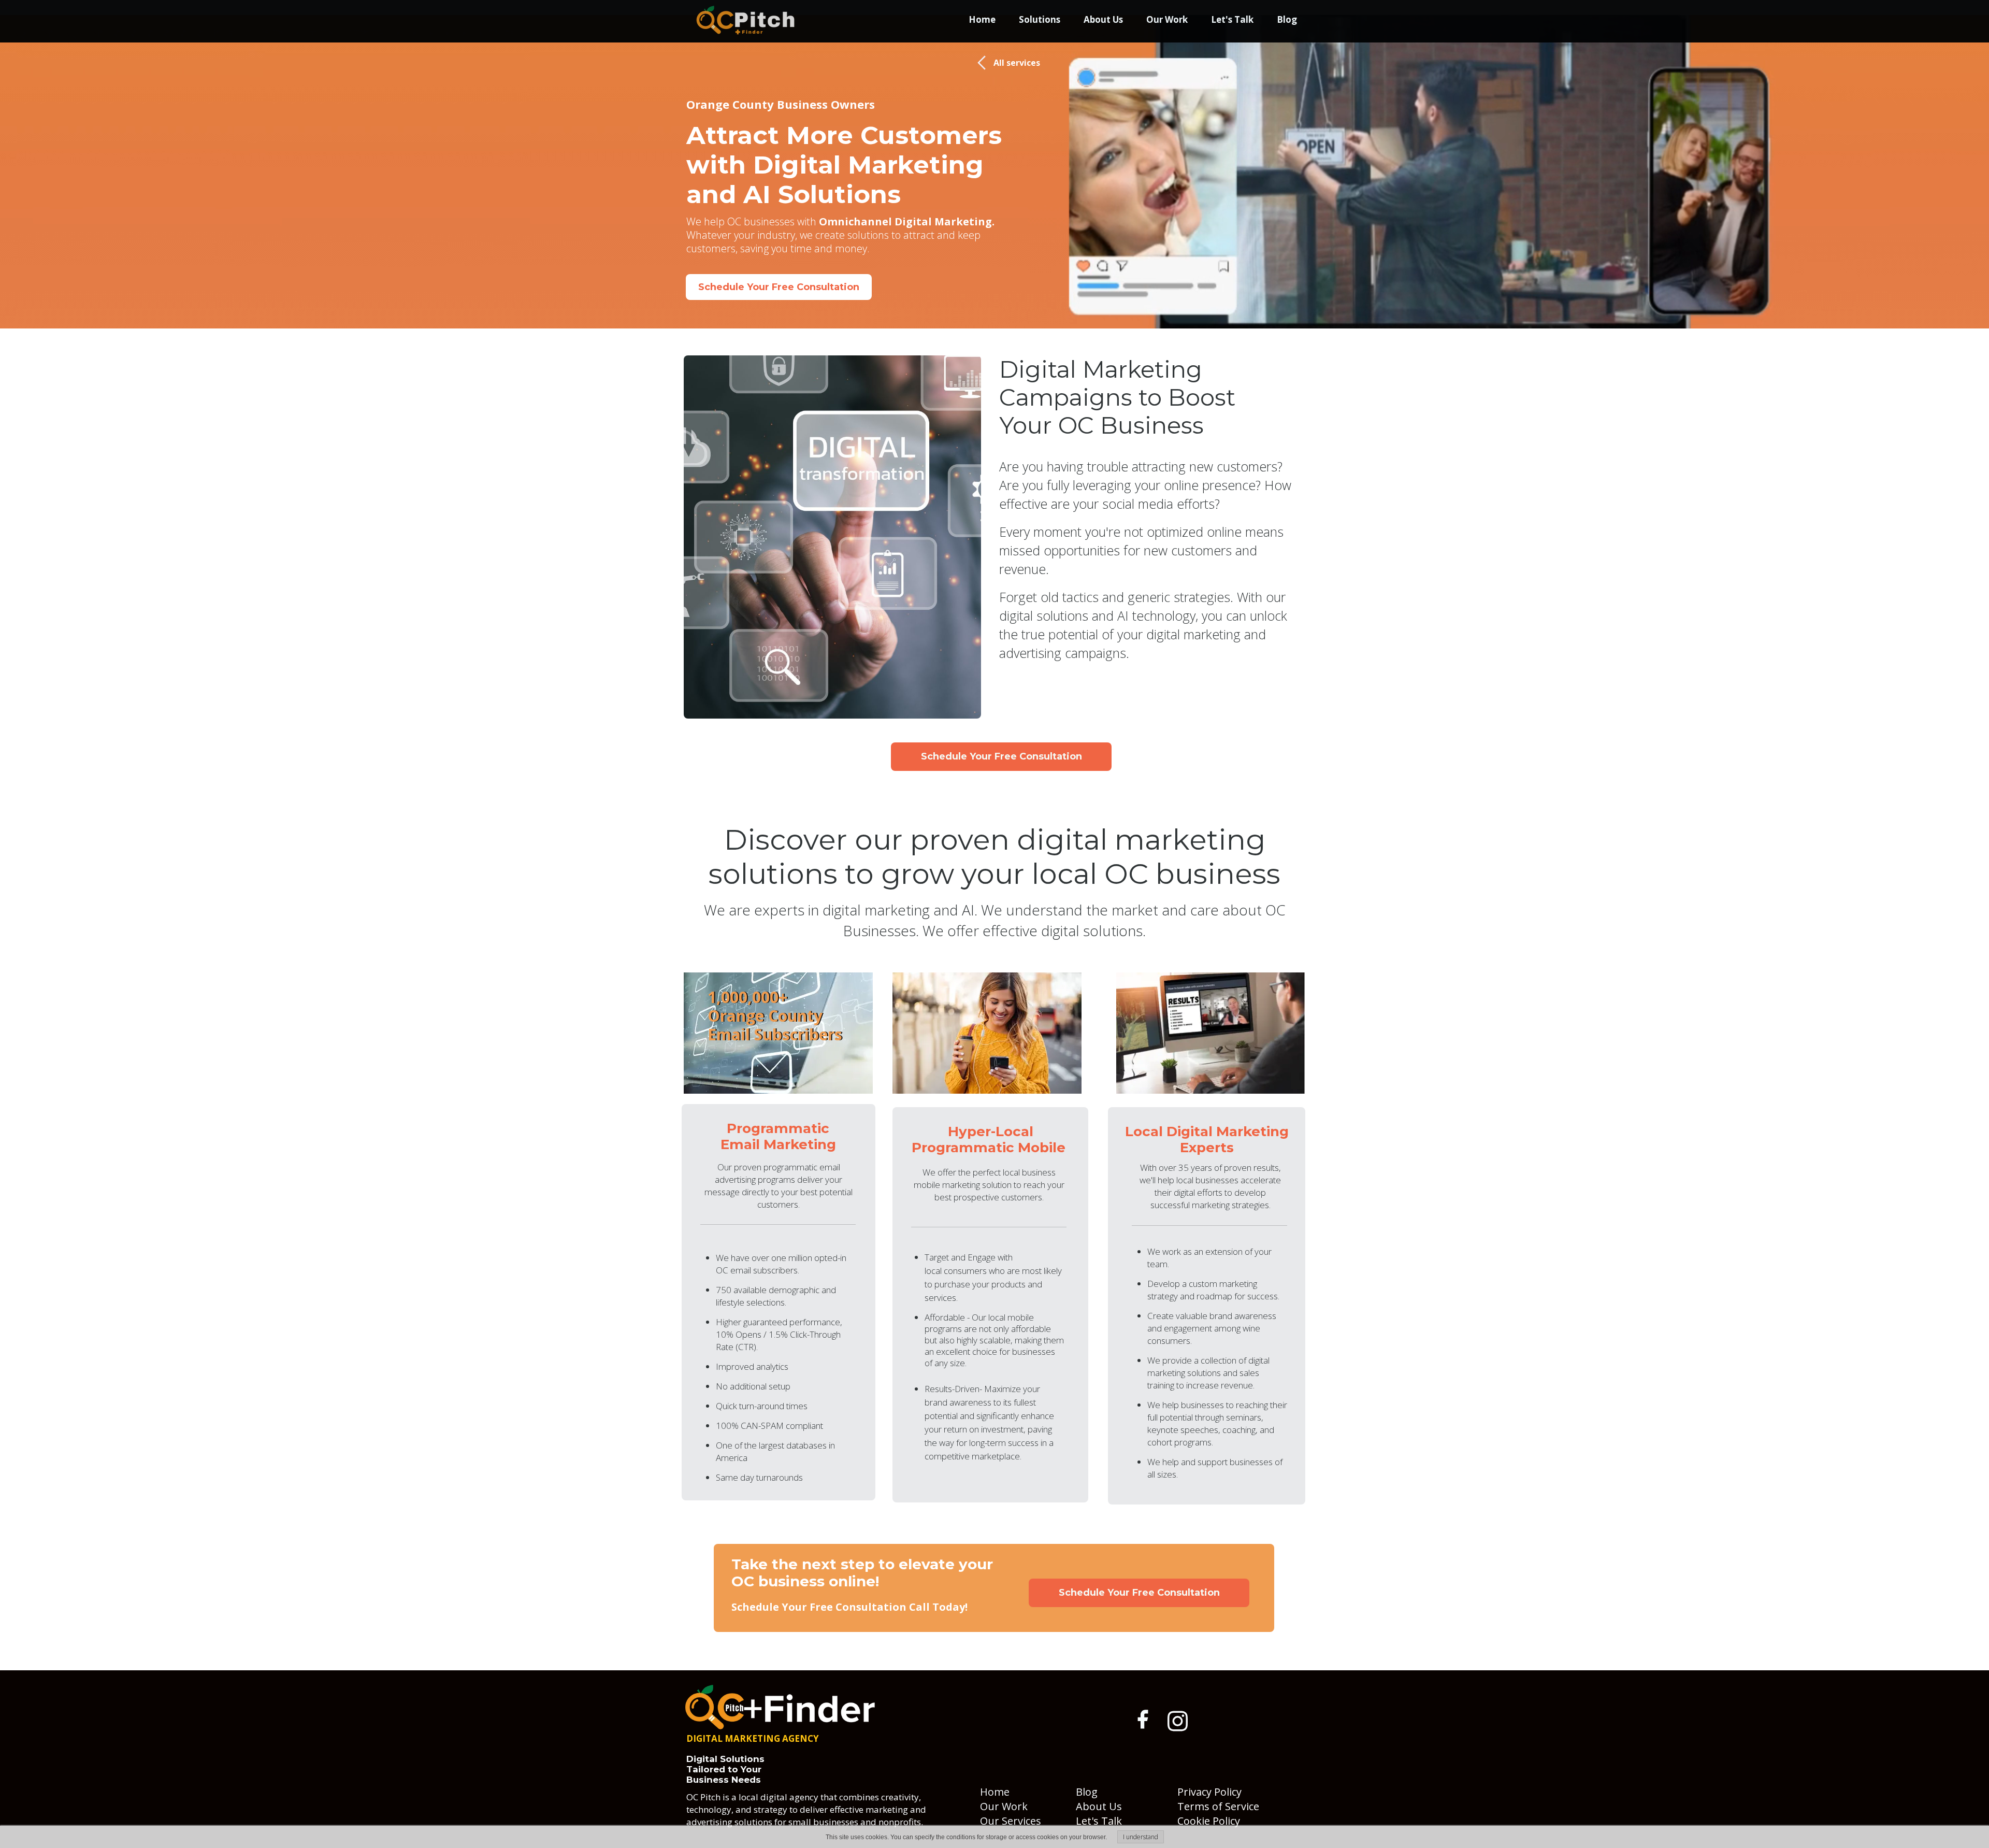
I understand (1141, 1837)
